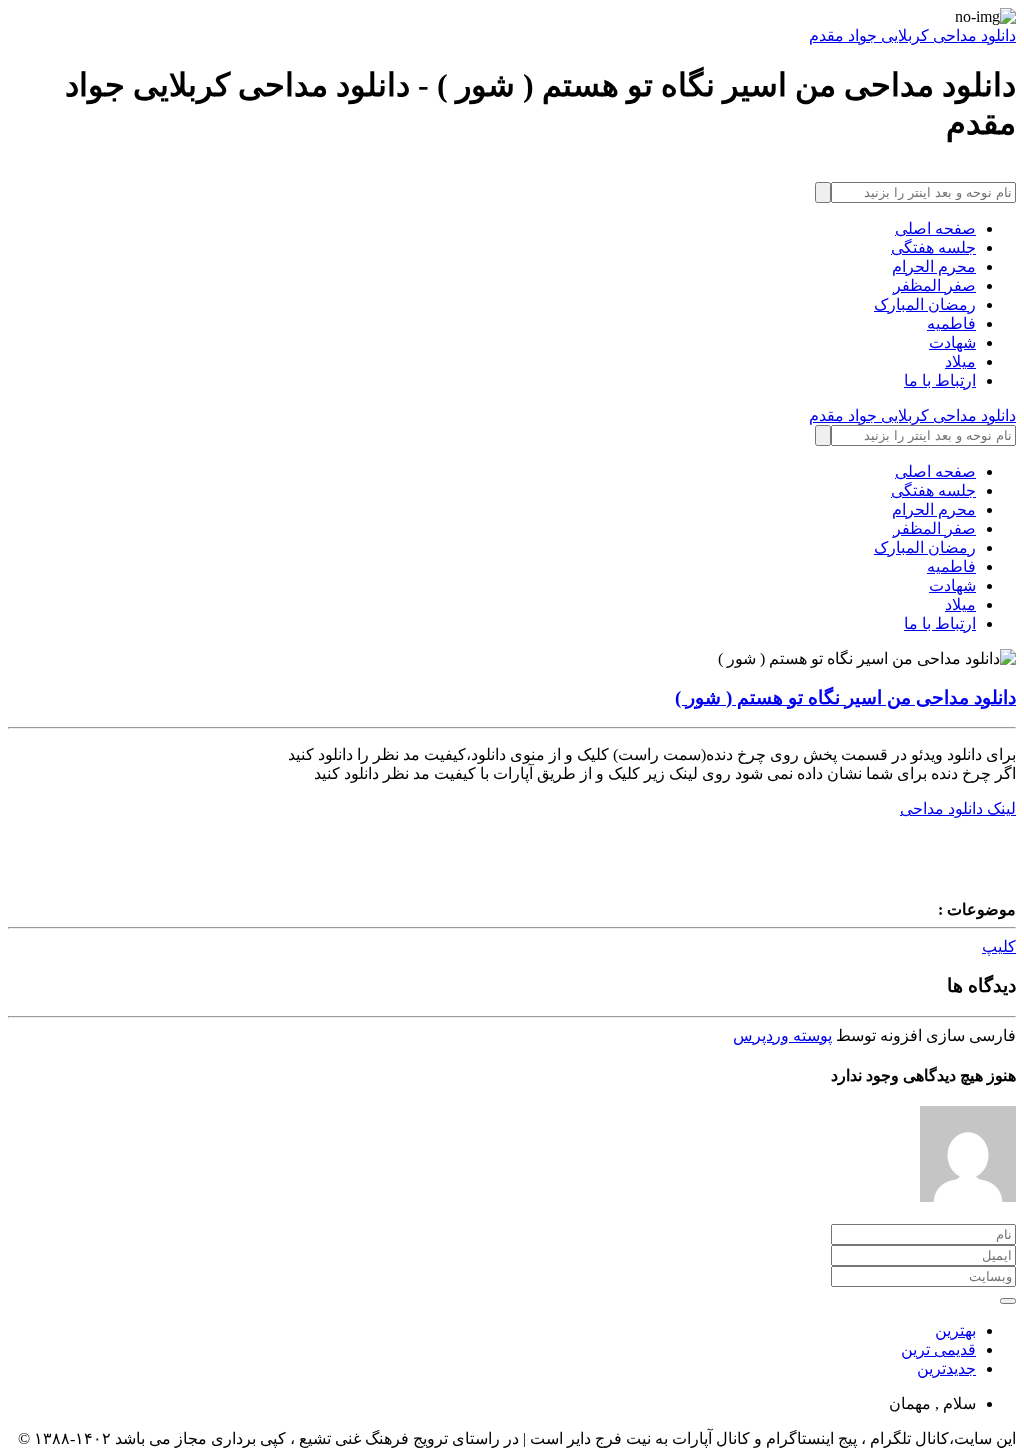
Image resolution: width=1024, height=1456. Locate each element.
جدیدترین (946, 1368)
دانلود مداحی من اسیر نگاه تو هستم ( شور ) (845, 697)
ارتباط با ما (940, 380)
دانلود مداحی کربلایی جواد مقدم (912, 35)
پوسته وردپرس (782, 1035)
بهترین (955, 1330)
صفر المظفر (934, 285)
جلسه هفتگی (933, 247)
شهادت (952, 342)
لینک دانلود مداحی (958, 808)
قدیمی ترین (938, 1349)
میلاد (960, 361)
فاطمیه (951, 323)
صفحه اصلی (935, 228)
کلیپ (999, 946)
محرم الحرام (934, 266)
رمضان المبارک (925, 304)
